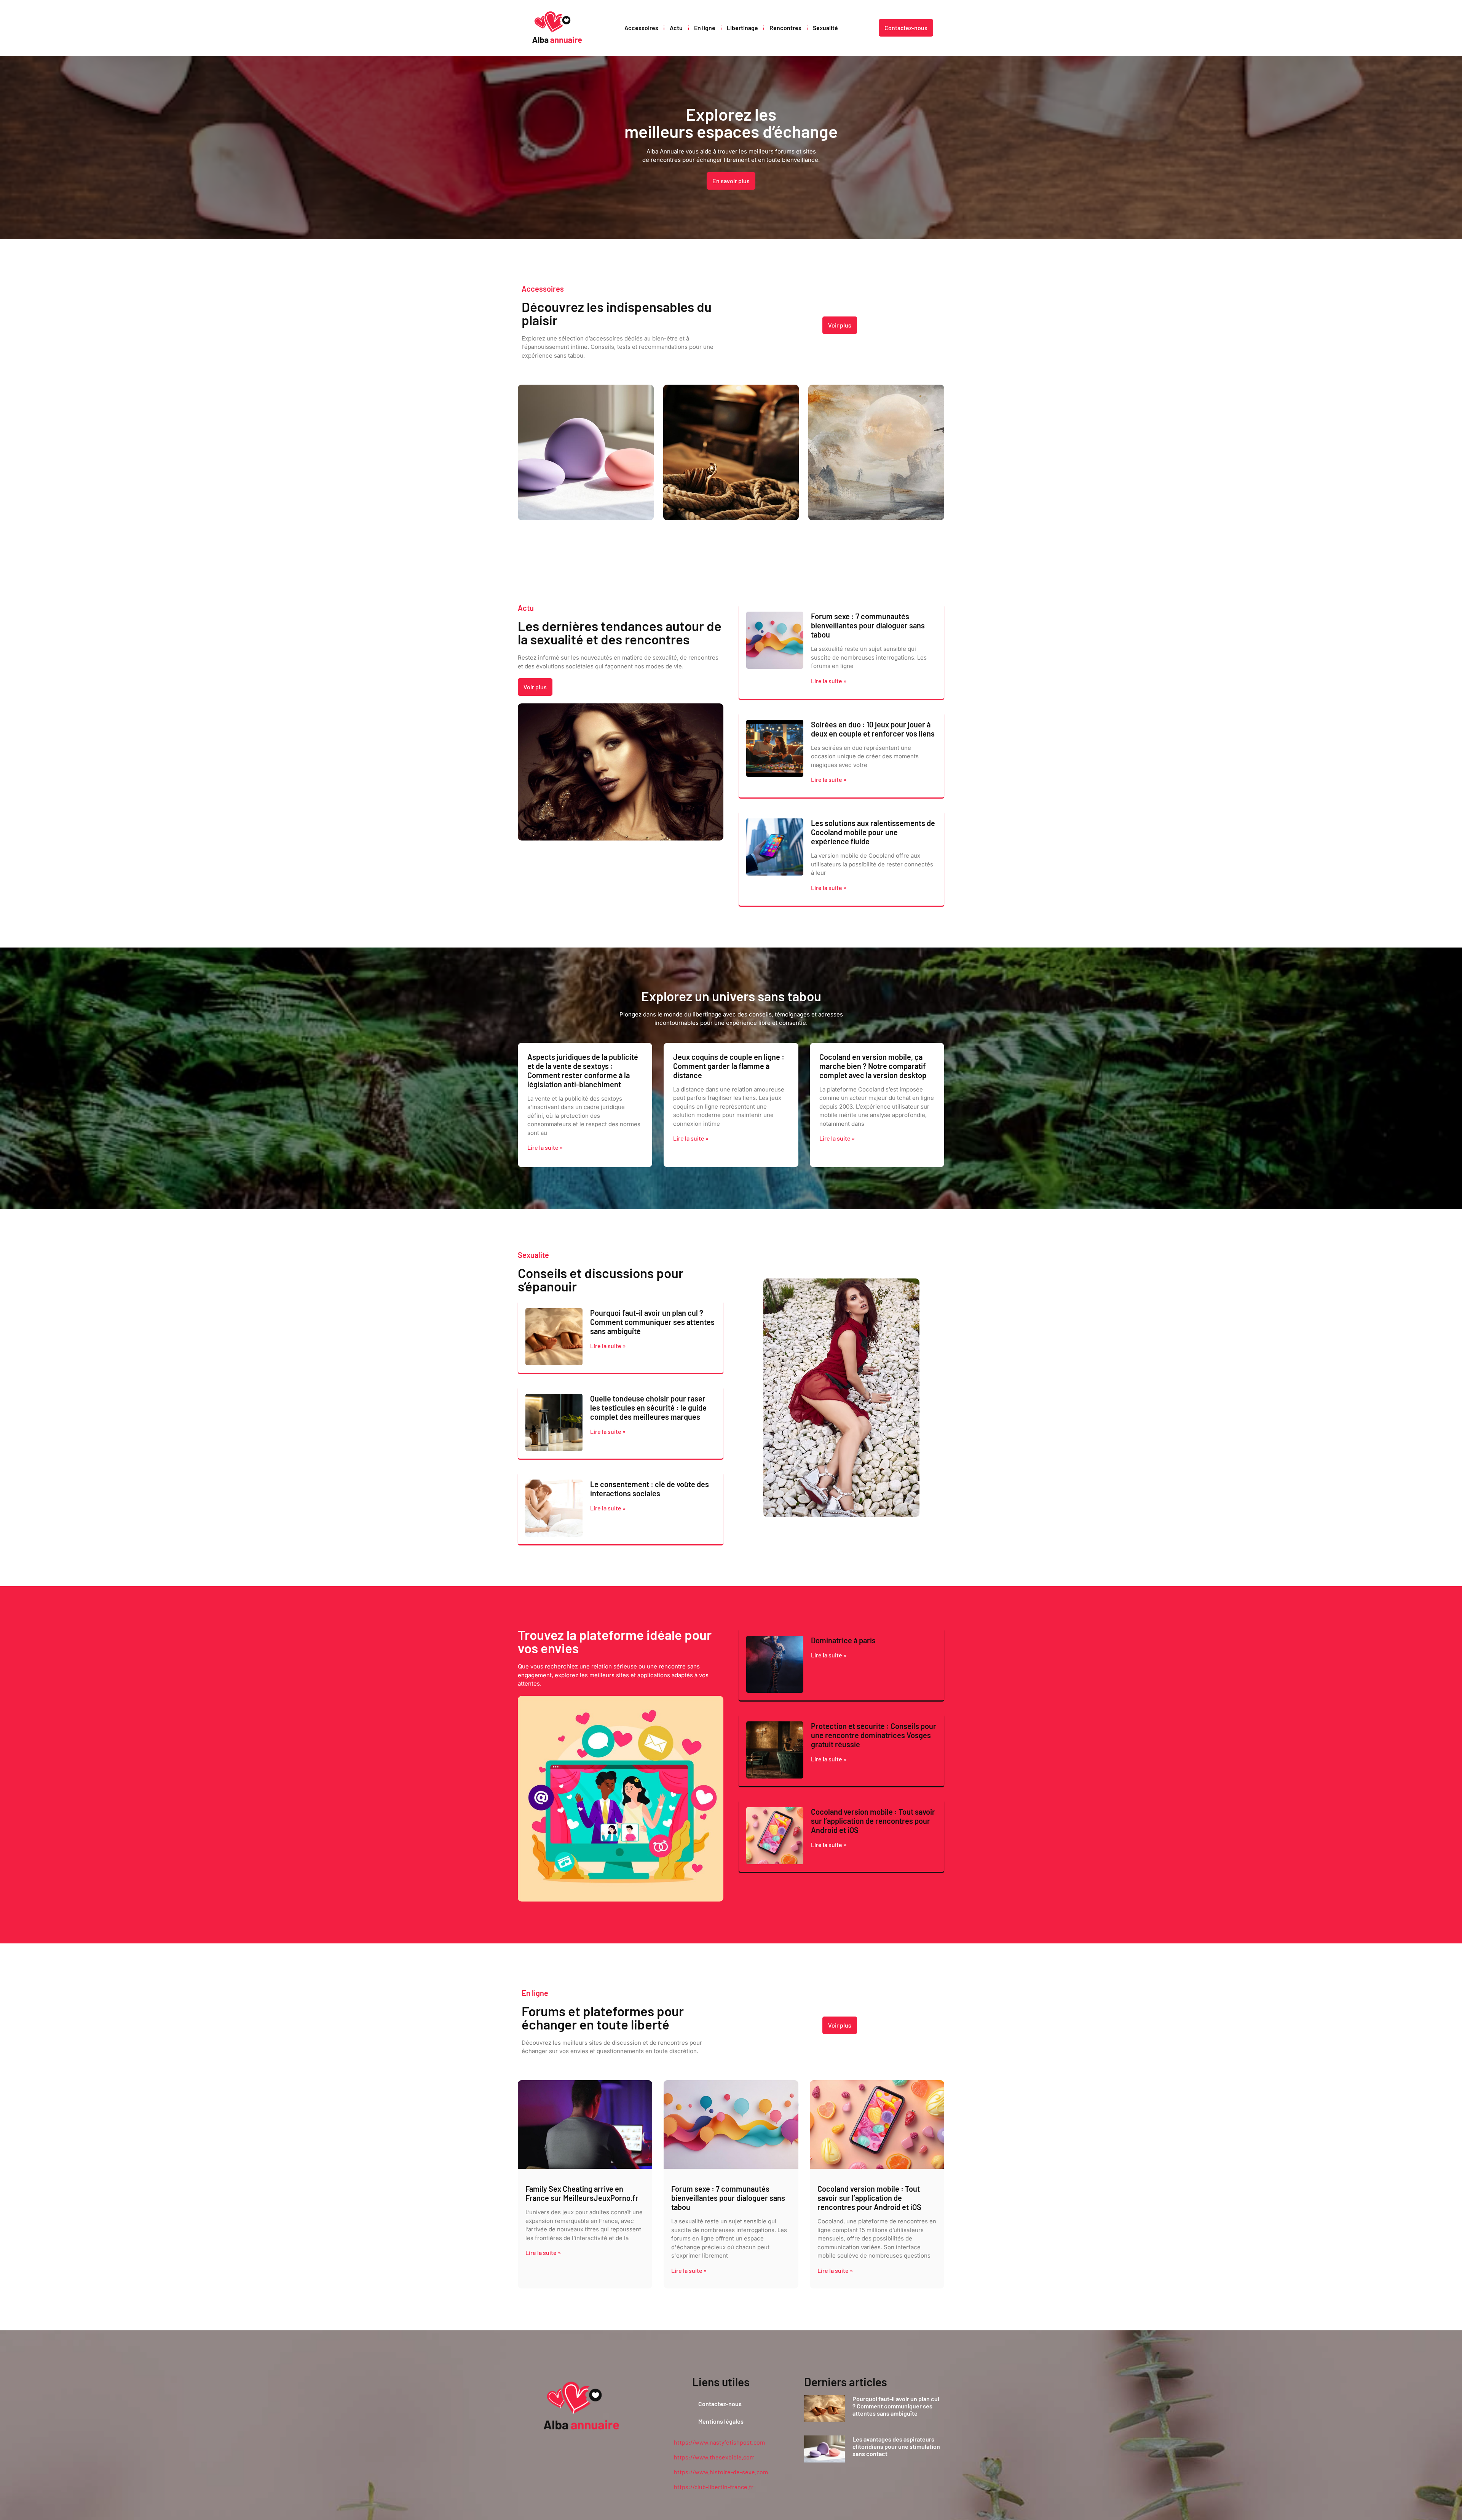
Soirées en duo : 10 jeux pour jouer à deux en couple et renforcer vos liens (873, 729)
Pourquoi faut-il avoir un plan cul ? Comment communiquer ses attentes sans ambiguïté (652, 1322)
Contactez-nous (720, 2404)
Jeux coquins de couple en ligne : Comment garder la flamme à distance (729, 1066)
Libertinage (742, 28)
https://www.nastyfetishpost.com (719, 2442)
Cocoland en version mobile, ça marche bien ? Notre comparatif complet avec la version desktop (873, 1066)
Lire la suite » (829, 681)
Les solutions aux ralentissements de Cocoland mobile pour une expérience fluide (873, 832)
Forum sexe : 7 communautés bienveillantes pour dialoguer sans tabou (868, 625)
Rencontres (785, 28)
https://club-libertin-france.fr (714, 2487)
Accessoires (641, 28)
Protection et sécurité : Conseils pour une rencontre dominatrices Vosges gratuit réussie (874, 1735)
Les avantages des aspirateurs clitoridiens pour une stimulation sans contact (896, 2446)
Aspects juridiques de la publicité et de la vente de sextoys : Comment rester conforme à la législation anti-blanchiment (583, 1071)
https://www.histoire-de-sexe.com (721, 2472)
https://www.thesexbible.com (714, 2457)
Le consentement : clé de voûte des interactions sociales (650, 1489)
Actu (676, 28)
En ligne (705, 28)
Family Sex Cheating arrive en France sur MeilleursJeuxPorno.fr (582, 2193)
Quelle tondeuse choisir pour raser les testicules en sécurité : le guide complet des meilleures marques (648, 1408)
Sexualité (825, 28)
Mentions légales (721, 2421)
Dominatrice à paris (843, 1640)
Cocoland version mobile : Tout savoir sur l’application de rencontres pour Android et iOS (873, 1821)
